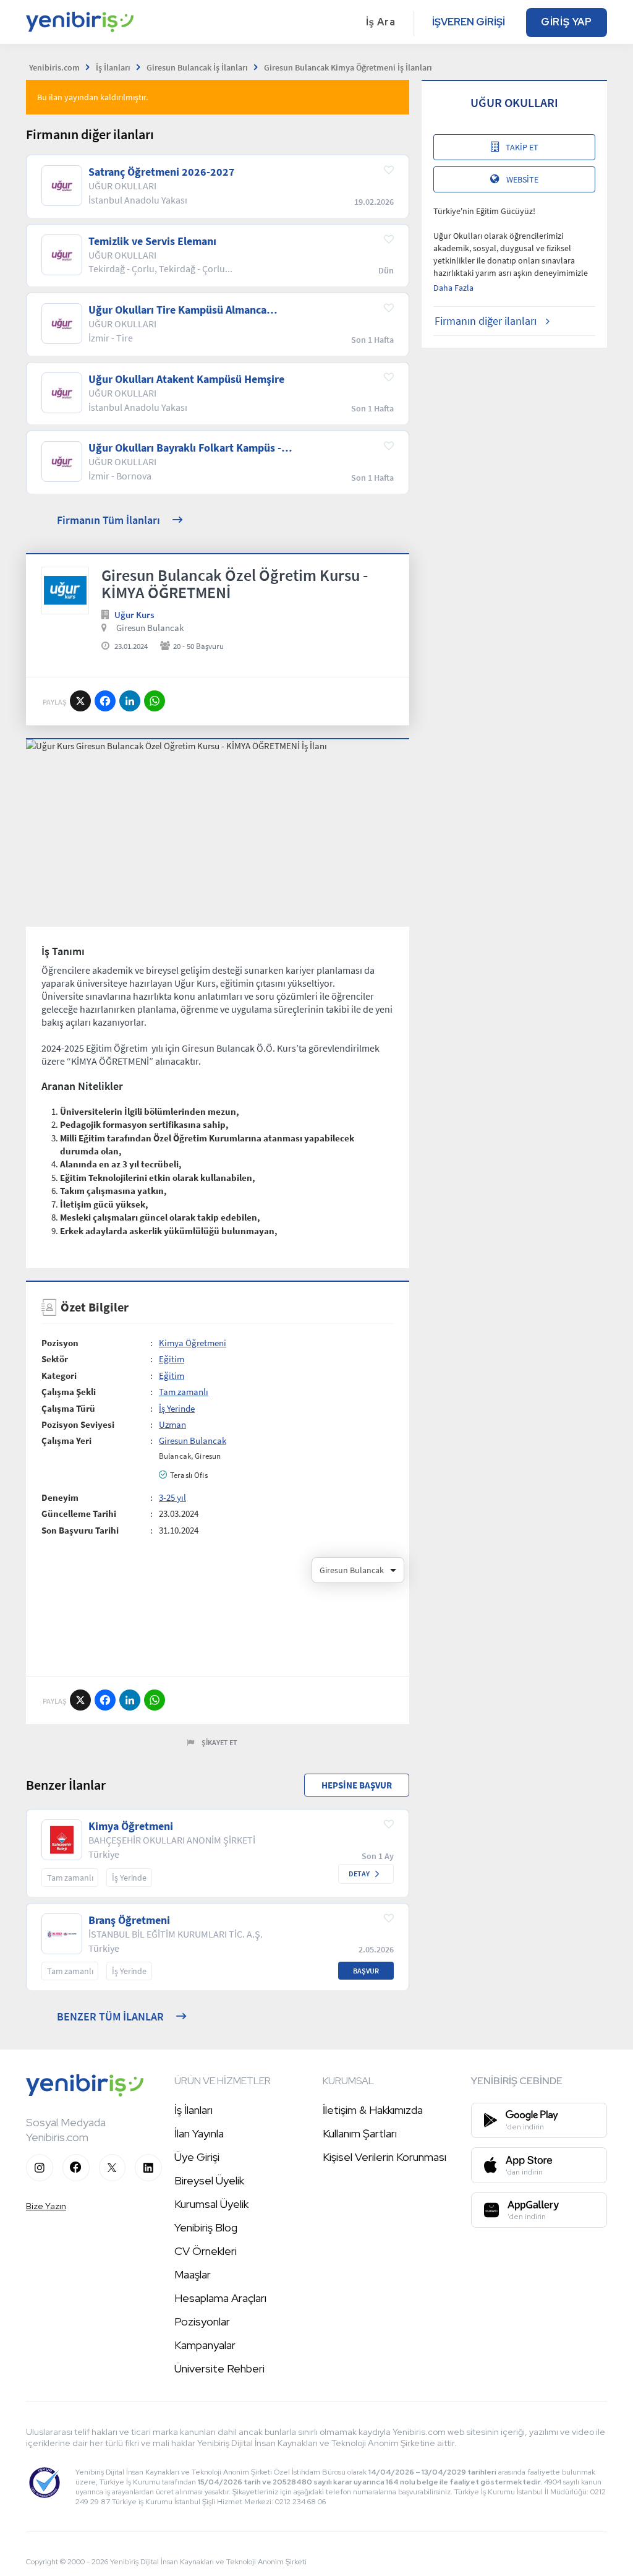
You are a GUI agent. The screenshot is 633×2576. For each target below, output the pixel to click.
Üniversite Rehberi (219, 2368)
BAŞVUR (366, 1971)
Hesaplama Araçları (220, 2298)
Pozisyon (60, 1343)
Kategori (59, 1376)
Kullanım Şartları (360, 2133)
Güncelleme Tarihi (79, 1513)
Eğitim (172, 1359)
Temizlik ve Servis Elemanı (152, 241)
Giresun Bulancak (150, 628)
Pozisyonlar (202, 2321)
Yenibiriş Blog (206, 2227)
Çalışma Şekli (69, 1392)
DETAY (359, 1874)
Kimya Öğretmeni (193, 1343)
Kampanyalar (205, 2345)
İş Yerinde (177, 1408)
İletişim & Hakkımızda (373, 2110)
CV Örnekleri (206, 2251)
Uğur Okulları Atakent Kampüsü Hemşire (186, 379)
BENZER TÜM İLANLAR (110, 2016)
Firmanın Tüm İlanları (108, 520)
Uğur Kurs (134, 615)
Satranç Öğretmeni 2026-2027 (162, 172)
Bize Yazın (46, 2206)
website (522, 179)
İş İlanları (193, 2110)
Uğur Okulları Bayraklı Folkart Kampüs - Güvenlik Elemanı (185, 448)
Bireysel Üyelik (209, 2180)
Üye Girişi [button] (197, 2157)
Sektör (55, 1359)
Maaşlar (193, 2274)
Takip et (522, 147)
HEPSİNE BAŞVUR (357, 1785)
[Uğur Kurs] (65, 590)
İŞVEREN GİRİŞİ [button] (469, 22)
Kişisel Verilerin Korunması (384, 2157)
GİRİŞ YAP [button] (567, 22)
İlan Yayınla (199, 2133)
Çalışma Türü (68, 1408)
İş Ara (381, 22)
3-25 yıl (172, 1497)
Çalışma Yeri (66, 1440)
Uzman (172, 1424)
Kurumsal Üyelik (211, 2204)
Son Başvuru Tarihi (80, 1530)
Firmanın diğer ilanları (486, 321)
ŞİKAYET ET (219, 1742)
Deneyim (60, 1497)
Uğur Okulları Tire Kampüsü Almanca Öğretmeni (177, 310)
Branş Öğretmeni (129, 1920)
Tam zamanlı (184, 1392)
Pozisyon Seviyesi (78, 1424)
